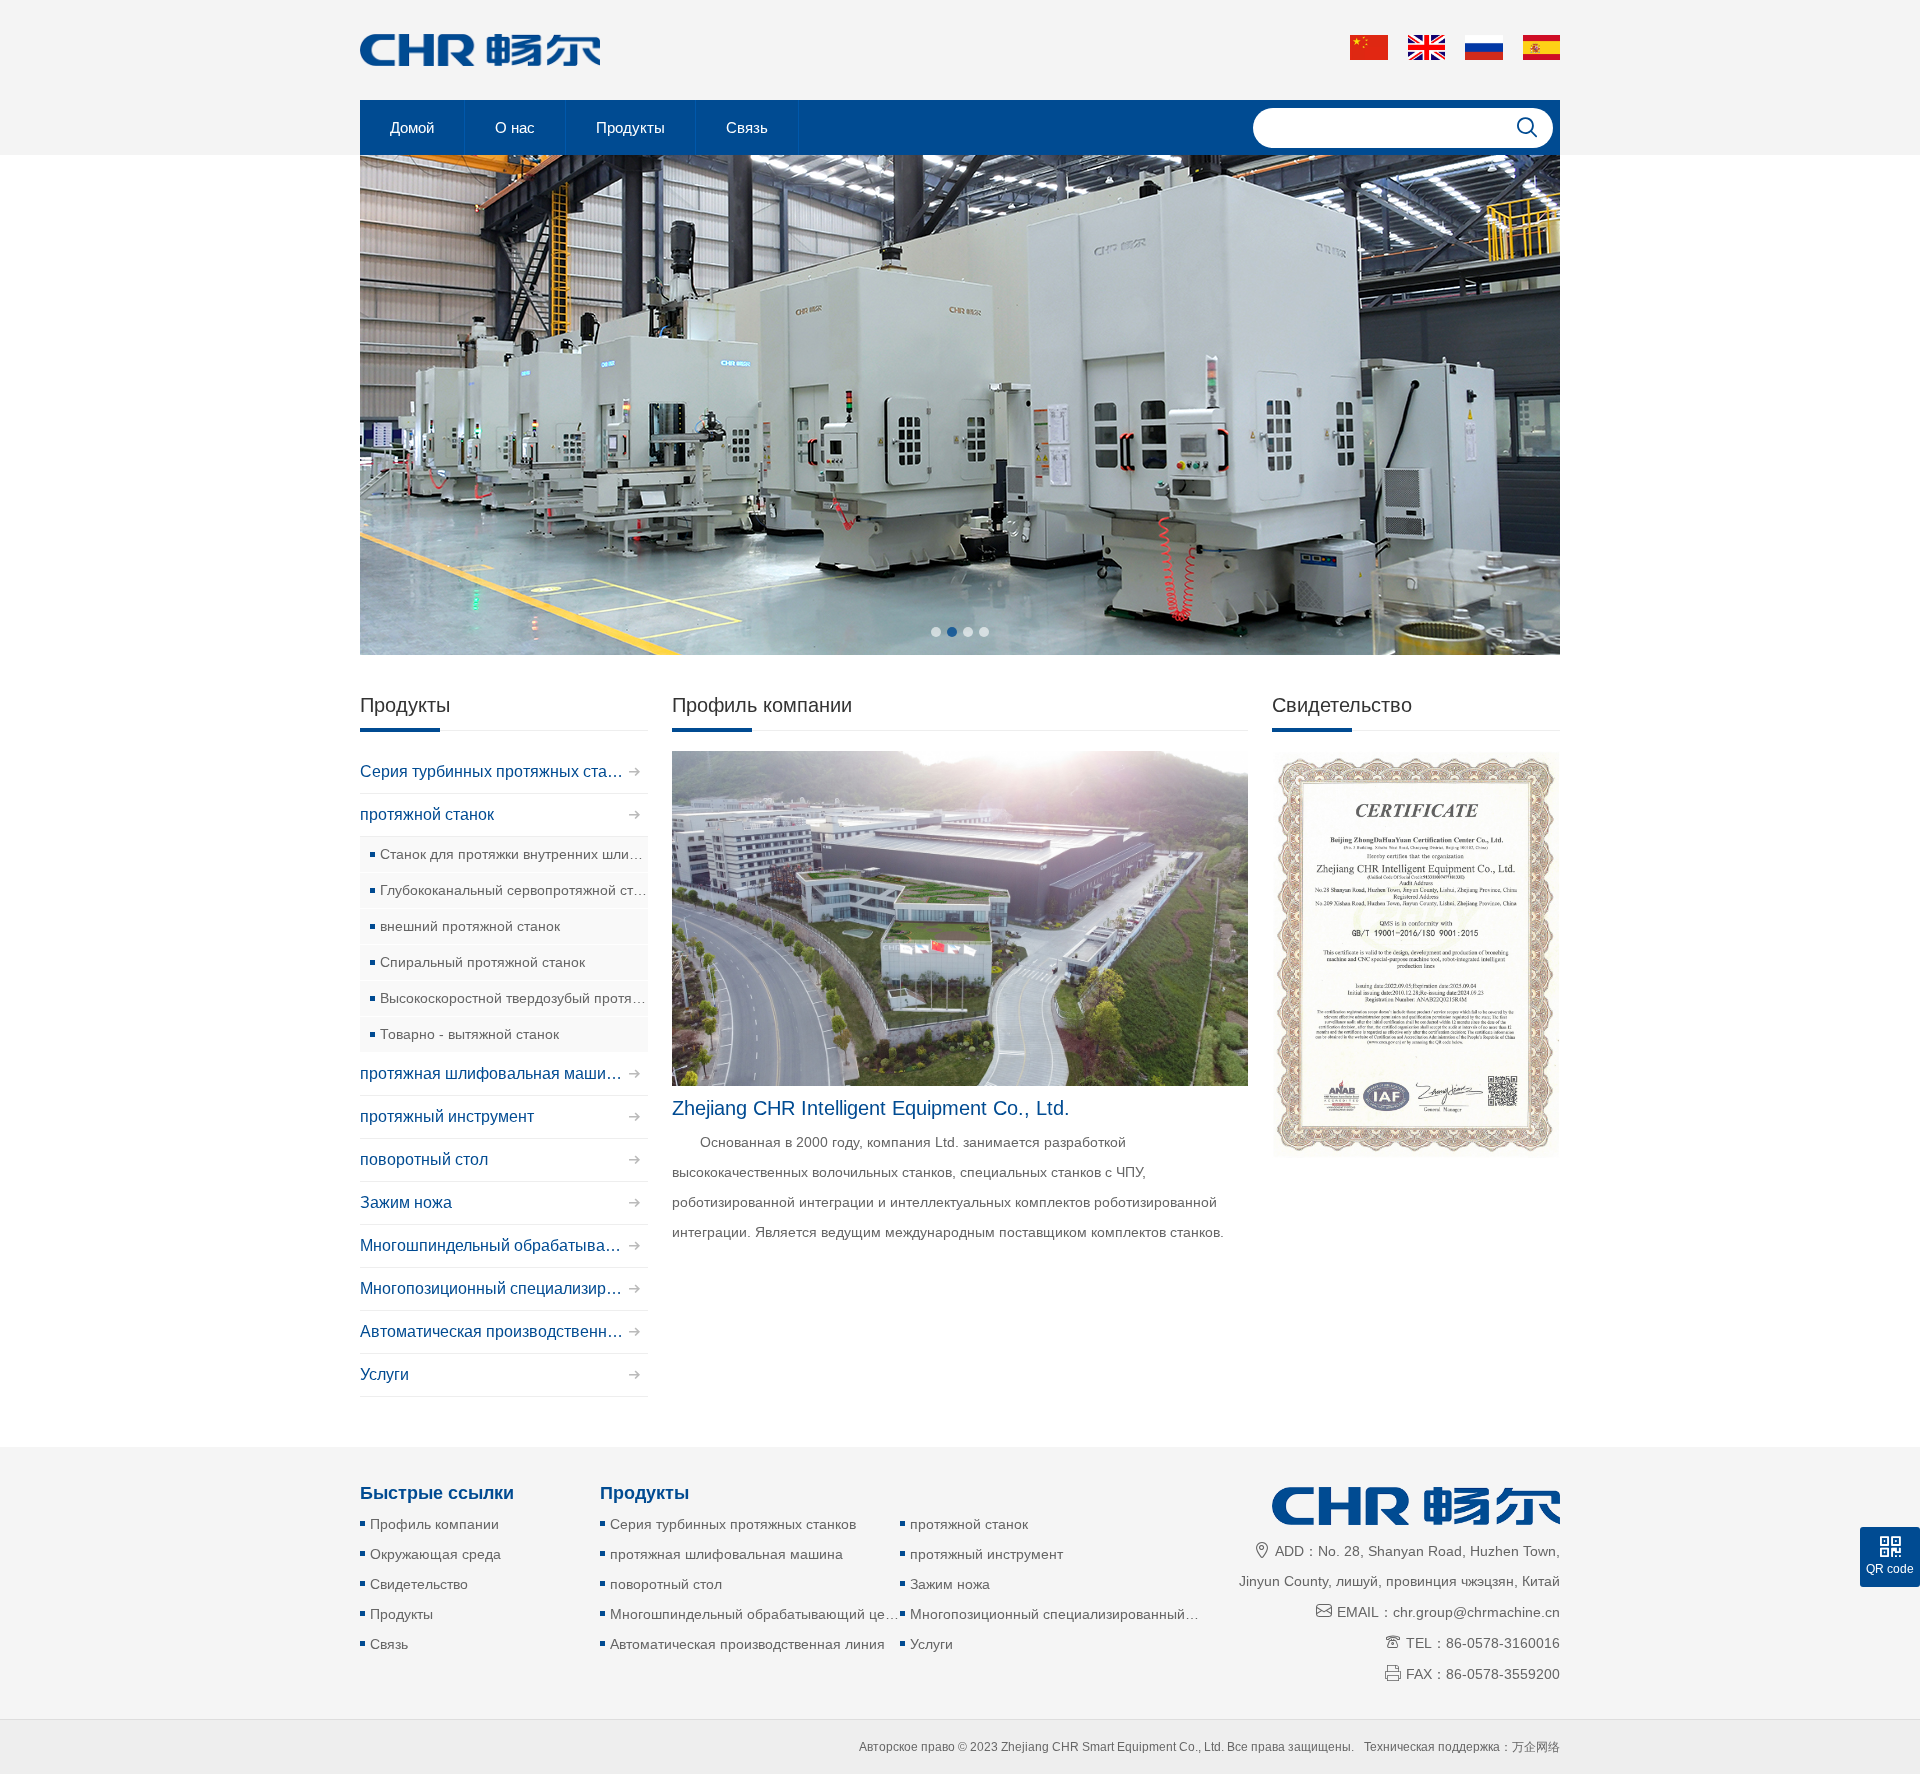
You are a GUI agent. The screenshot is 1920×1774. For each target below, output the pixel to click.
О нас (515, 127)
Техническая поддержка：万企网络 (1462, 1747)
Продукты (630, 127)
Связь (747, 127)
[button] (936, 632)
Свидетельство (419, 1584)
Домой (412, 127)
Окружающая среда (435, 1554)
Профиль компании (434, 1524)
